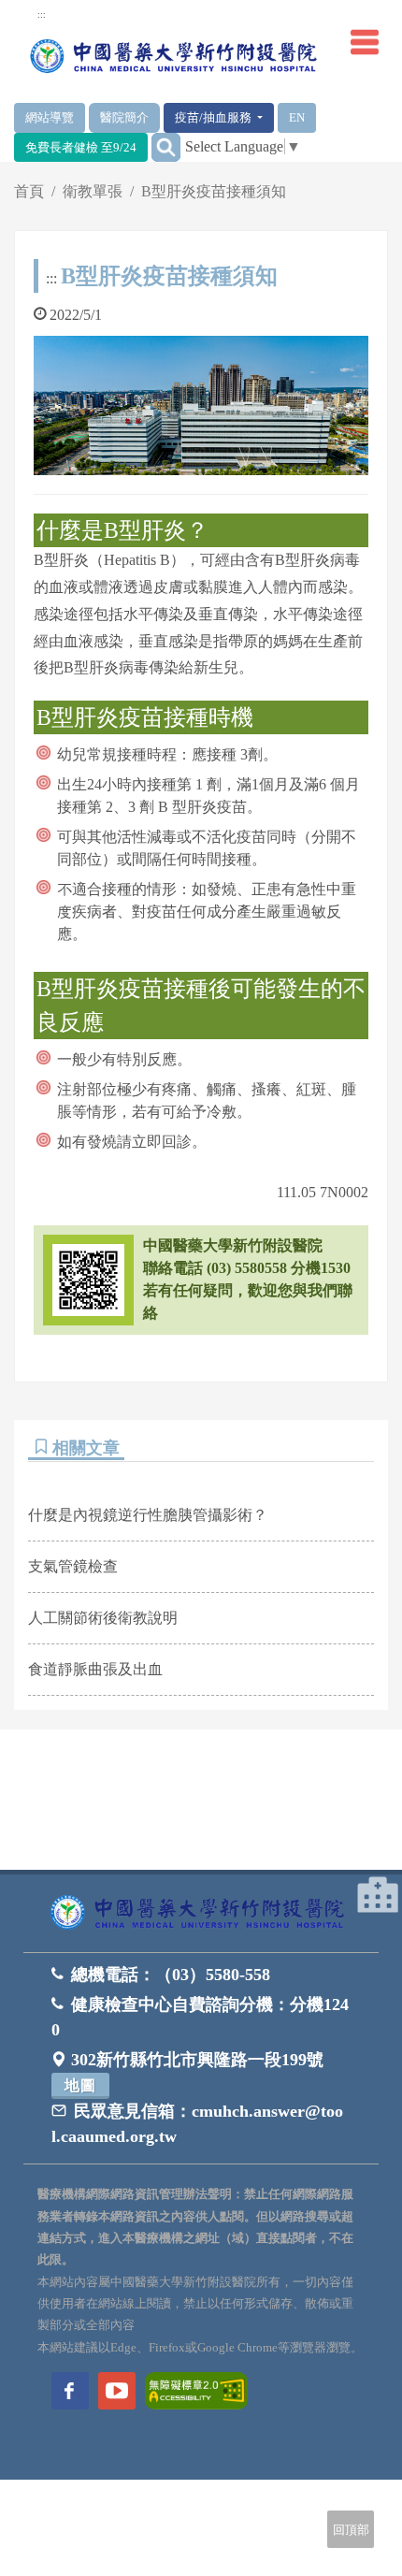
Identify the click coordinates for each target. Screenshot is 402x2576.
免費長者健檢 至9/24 (81, 147)
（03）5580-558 (213, 1975)
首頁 (29, 191)
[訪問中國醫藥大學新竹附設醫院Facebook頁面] (70, 2391)
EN (297, 117)
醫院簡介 (124, 117)
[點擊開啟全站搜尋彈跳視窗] (166, 147)
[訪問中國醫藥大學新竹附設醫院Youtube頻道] (117, 2391)
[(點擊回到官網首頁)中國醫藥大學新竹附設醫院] (201, 1913)
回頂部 (351, 2530)
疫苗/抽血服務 (215, 117)
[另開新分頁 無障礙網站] (196, 2389)
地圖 (80, 2085)
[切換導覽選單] (365, 42)
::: (51, 278)
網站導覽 (50, 117)
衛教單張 (93, 191)
